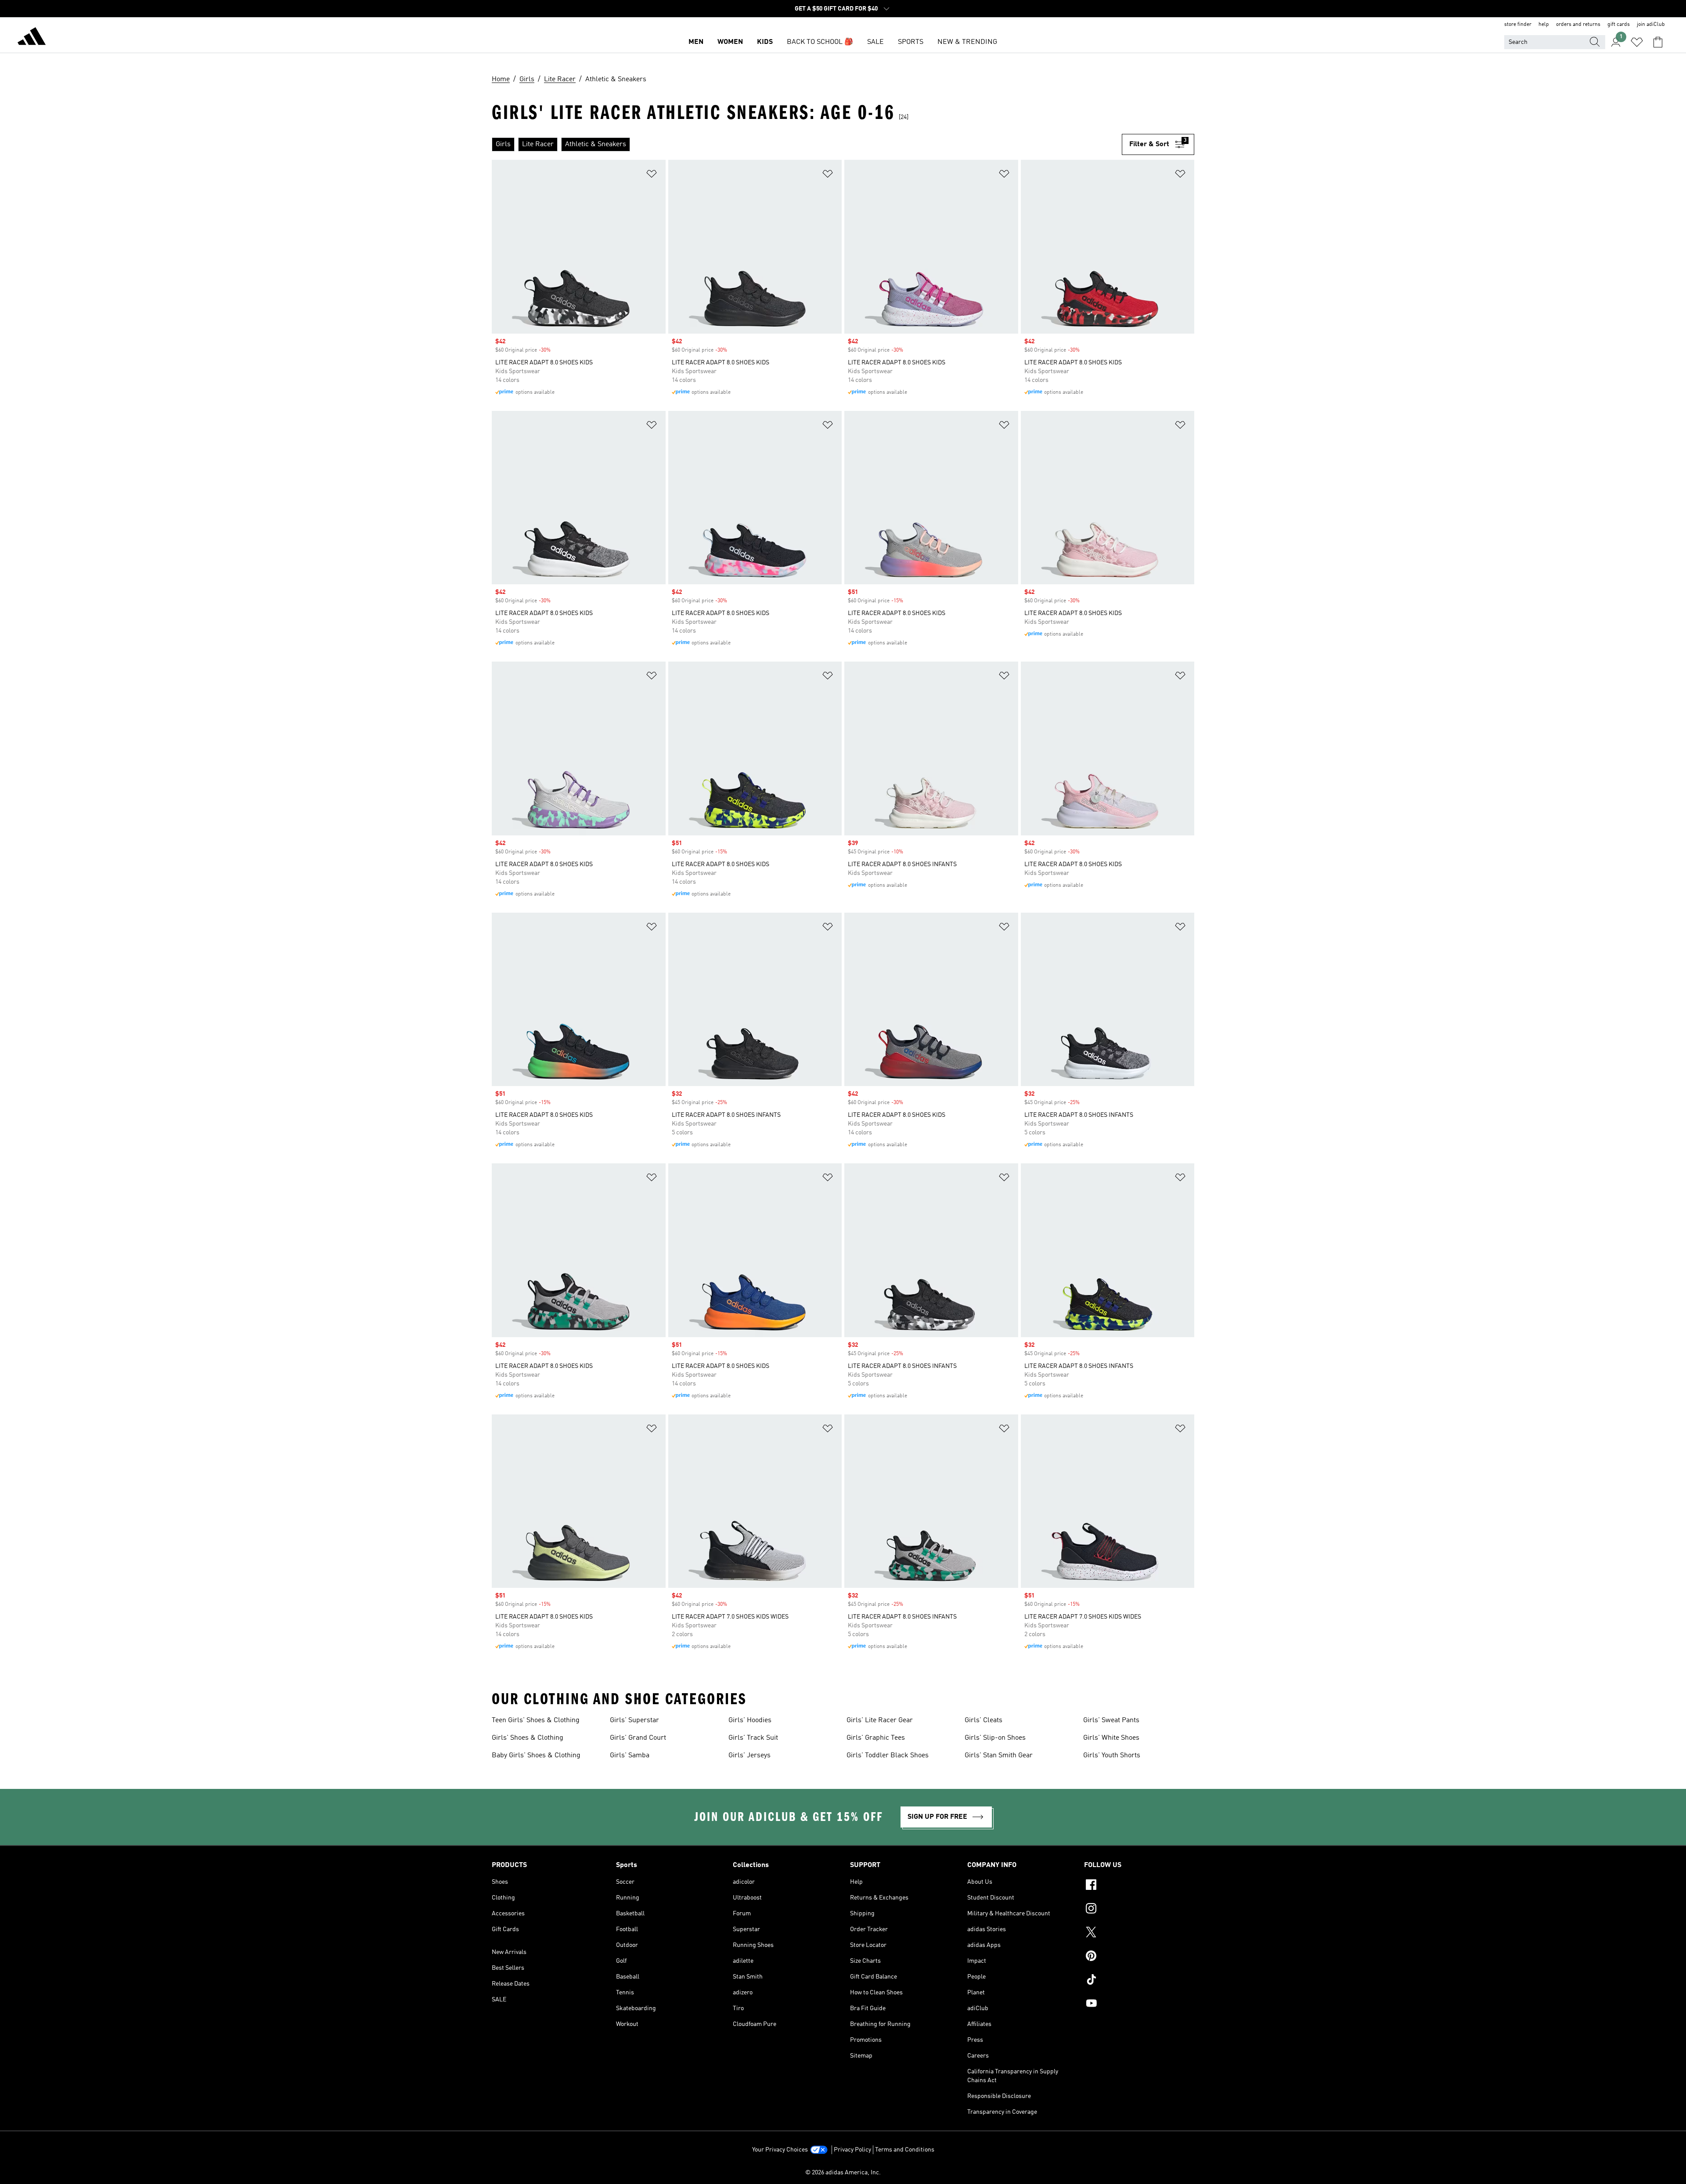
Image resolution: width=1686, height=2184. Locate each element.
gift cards (1619, 25)
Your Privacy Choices (780, 2150)
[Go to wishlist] (1637, 42)
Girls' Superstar (634, 1720)
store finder (1518, 25)
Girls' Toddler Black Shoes (888, 1756)
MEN (696, 42)
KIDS (765, 42)
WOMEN (730, 42)
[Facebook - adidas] (1139, 1886)
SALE (875, 42)
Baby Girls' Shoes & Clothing (536, 1756)
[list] (807, 144)
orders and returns (1578, 25)
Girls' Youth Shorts (1112, 1756)
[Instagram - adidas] (1139, 1910)
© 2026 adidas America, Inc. (843, 2173)
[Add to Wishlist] (652, 175)
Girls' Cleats (983, 1720)
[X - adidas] (1139, 1933)
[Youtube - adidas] (1139, 2004)
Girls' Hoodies (750, 1720)
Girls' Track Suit (753, 1738)
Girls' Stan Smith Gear (999, 1756)
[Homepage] (32, 38)
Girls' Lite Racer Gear (880, 1720)
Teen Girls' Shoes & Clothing (536, 1720)
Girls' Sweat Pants (1111, 1720)
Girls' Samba (630, 1756)
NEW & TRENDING (967, 42)
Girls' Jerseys (749, 1756)
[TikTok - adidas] (1139, 1981)
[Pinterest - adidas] (1139, 1957)
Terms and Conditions (905, 2150)
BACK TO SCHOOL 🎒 (820, 42)
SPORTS (911, 42)
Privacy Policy (852, 2150)
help (1544, 25)
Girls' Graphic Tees (876, 1738)
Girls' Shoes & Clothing (528, 1738)
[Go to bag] (1658, 42)
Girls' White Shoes (1111, 1738)
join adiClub (1651, 25)
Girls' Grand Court (638, 1738)
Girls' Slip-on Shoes (995, 1738)
